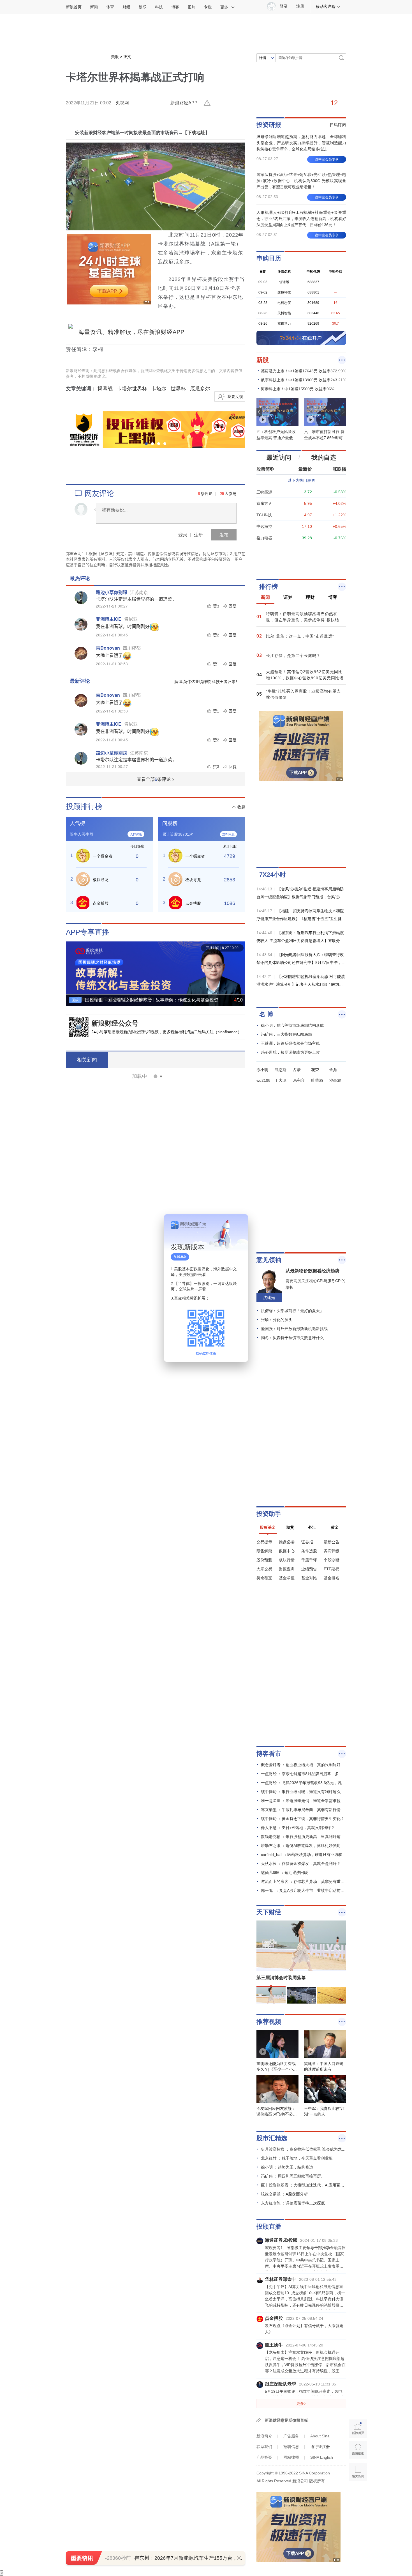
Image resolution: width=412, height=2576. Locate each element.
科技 (159, 7)
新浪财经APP (184, 103)
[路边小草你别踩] (81, 598)
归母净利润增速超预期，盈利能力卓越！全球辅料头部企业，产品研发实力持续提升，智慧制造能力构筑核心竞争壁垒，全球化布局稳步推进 (301, 143)
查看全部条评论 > (156, 779)
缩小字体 (224, 103)
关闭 (240, 1224)
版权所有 (317, 2481)
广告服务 (291, 2436)
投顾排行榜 (84, 806)
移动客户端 (326, 6)
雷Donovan (108, 648)
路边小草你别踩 (112, 592)
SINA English (322, 2457)
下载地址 (196, 133)
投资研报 (269, 125)
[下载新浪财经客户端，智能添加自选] (301, 559)
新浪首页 (74, 7)
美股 (115, 57)
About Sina (320, 2436)
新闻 (94, 7)
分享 (304, 103)
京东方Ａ (264, 503)
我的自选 (324, 458)
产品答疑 (264, 2457)
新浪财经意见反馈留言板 (286, 2420)
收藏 (256, 103)
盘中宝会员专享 (327, 159)
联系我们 (264, 2447)
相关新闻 (87, 1060)
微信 (288, 103)
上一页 (70, 969)
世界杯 (178, 389)
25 (222, 493)
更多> (301, 2403)
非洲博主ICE (109, 619)
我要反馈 (235, 397)
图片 (191, 7)
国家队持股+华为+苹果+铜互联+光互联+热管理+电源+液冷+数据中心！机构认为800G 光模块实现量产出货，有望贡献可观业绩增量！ (301, 181)
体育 (110, 7)
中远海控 (264, 526)
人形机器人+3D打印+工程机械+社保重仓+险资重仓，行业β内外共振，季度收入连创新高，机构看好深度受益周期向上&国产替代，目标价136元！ (301, 219)
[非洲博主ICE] (81, 624)
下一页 (241, 969)
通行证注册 (320, 2447)
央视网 (122, 103)
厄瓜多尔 (200, 389)
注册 (300, 6)
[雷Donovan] (81, 653)
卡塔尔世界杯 (132, 389)
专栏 (208, 7)
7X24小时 (273, 875)
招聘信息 (291, 2447)
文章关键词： (81, 389)
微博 (272, 103)
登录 (183, 535)
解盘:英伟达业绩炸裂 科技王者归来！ (207, 681)
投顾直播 (269, 2227)
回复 (233, 606)
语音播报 (358, 2450)
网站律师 (291, 2457)
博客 (175, 7)
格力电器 (264, 538)
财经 (126, 7)
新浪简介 (264, 2436)
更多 (224, 7)
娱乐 (143, 7)
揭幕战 (105, 389)
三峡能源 (264, 492)
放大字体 (240, 103)
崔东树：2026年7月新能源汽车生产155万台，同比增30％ (199, 2558)
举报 (208, 103)
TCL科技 (264, 515)
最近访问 (279, 458)
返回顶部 (358, 2493)
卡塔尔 (159, 389)
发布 (224, 535)
